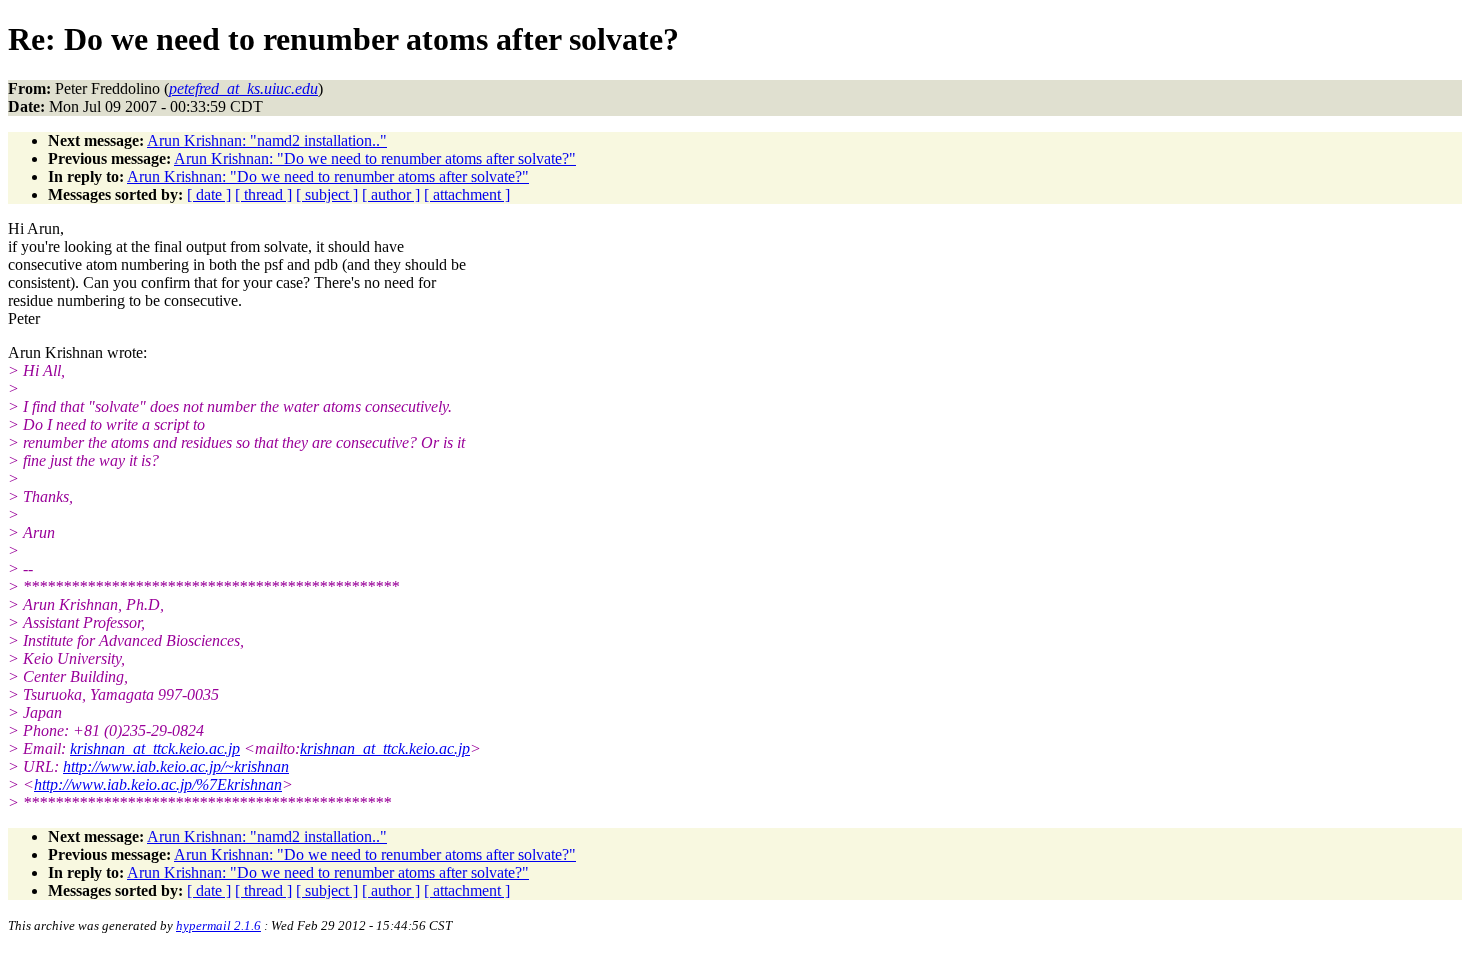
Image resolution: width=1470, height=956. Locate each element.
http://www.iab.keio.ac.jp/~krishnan (176, 766)
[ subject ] (327, 194)
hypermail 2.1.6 (218, 925)
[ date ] (209, 194)
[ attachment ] (467, 194)
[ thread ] (263, 194)
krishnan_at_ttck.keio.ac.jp (155, 748)
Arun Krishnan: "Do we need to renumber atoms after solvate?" (375, 158)
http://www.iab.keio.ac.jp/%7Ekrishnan (158, 784)
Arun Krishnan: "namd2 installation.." (267, 140)
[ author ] (391, 194)
